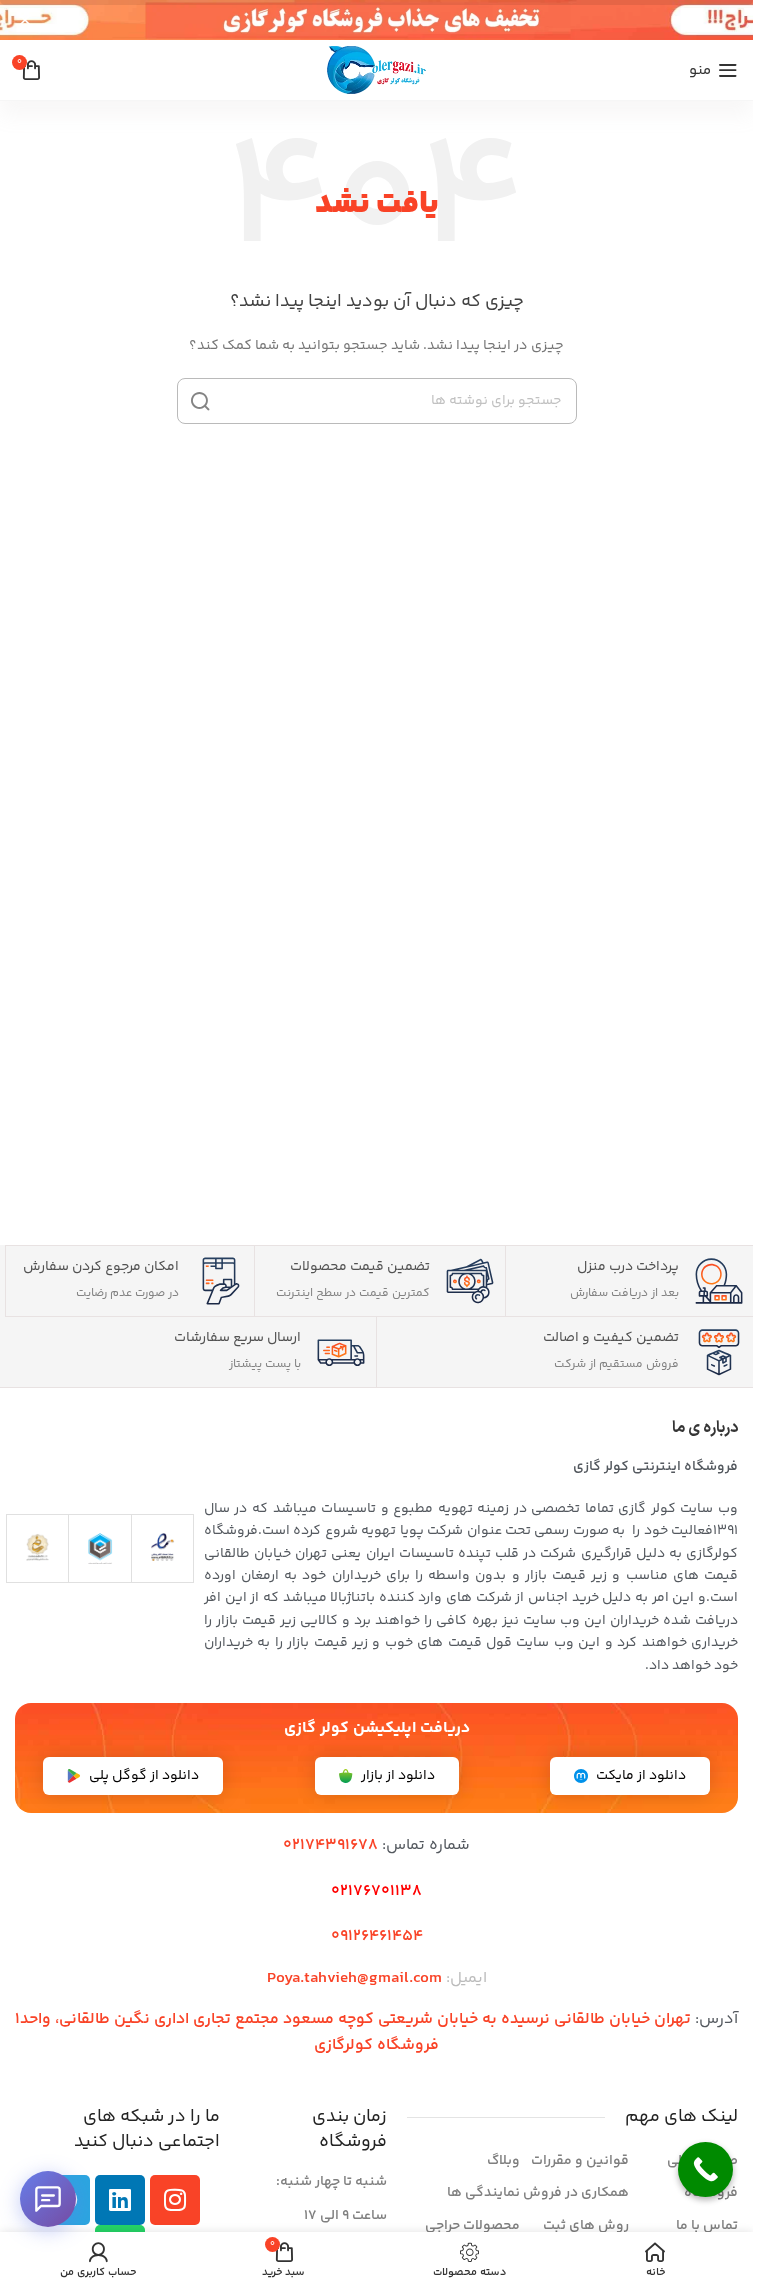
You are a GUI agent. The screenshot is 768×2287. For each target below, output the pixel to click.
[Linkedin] (120, 2200)
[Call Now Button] (705, 2169)
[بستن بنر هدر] (25, 20)
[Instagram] (175, 2200)
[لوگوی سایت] (376, 70)
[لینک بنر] (376, 20)
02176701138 (376, 1891)
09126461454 (377, 1936)
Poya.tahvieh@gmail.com (354, 1978)
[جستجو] (200, 401)
